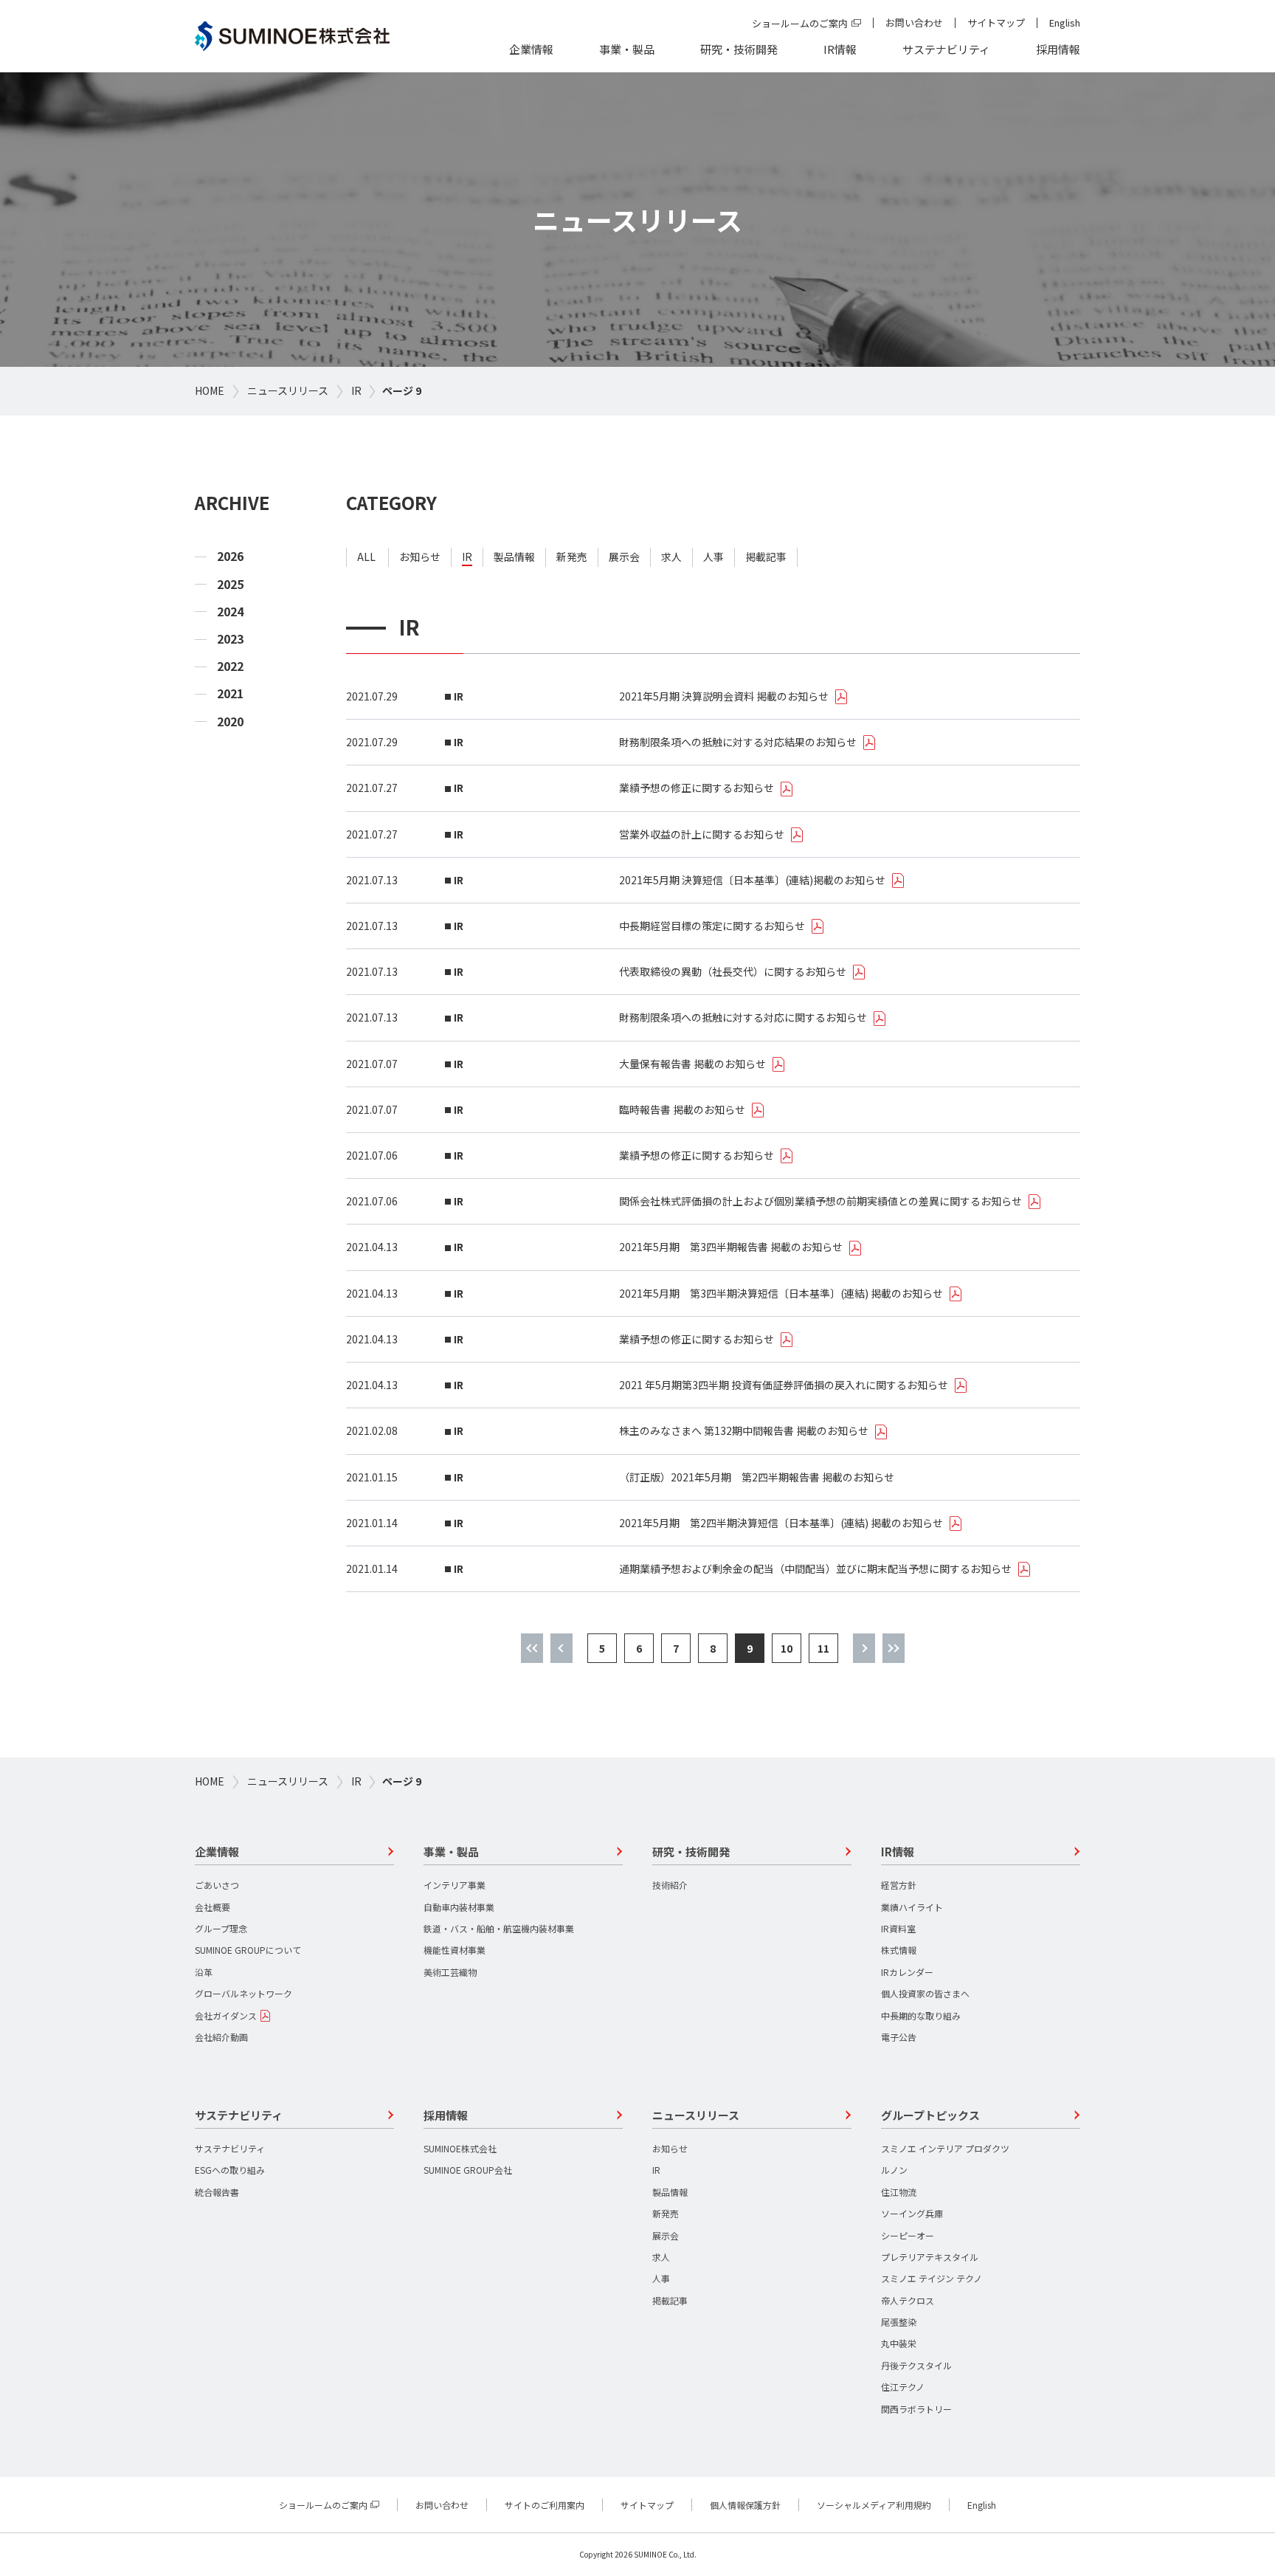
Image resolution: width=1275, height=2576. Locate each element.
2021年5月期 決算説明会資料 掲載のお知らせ (724, 696)
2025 (230, 584)
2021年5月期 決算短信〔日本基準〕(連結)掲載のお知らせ (752, 880)
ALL (366, 557)
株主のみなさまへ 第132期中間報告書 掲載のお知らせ (744, 1430)
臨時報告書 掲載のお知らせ (682, 1109)
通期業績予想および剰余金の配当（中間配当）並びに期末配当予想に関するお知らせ (815, 1568)
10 (787, 1648)
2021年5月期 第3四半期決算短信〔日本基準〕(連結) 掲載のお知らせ (781, 1293)
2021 (230, 693)
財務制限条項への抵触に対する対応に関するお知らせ (743, 1017)
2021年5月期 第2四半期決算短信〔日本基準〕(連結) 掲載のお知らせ (781, 1523)
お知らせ (420, 557)
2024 (230, 612)
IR (356, 390)
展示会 (624, 557)
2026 (230, 556)
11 (823, 1648)
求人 (671, 557)
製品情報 (514, 557)
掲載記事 (766, 557)
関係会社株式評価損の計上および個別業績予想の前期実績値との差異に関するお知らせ (820, 1201)
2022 (230, 666)
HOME (210, 390)
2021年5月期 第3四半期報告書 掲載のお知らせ (731, 1247)
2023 (230, 639)
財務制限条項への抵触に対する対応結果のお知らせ (738, 742)
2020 (230, 722)
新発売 (572, 557)
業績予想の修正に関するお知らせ (697, 788)
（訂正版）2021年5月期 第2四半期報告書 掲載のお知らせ (757, 1477)
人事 (713, 557)
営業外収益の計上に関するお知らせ (702, 834)
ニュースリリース (288, 390)
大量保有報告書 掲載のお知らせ (692, 1064)
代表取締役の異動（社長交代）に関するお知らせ (733, 971)
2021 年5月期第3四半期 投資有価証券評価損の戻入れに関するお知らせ (784, 1385)
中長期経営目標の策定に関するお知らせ (712, 926)
